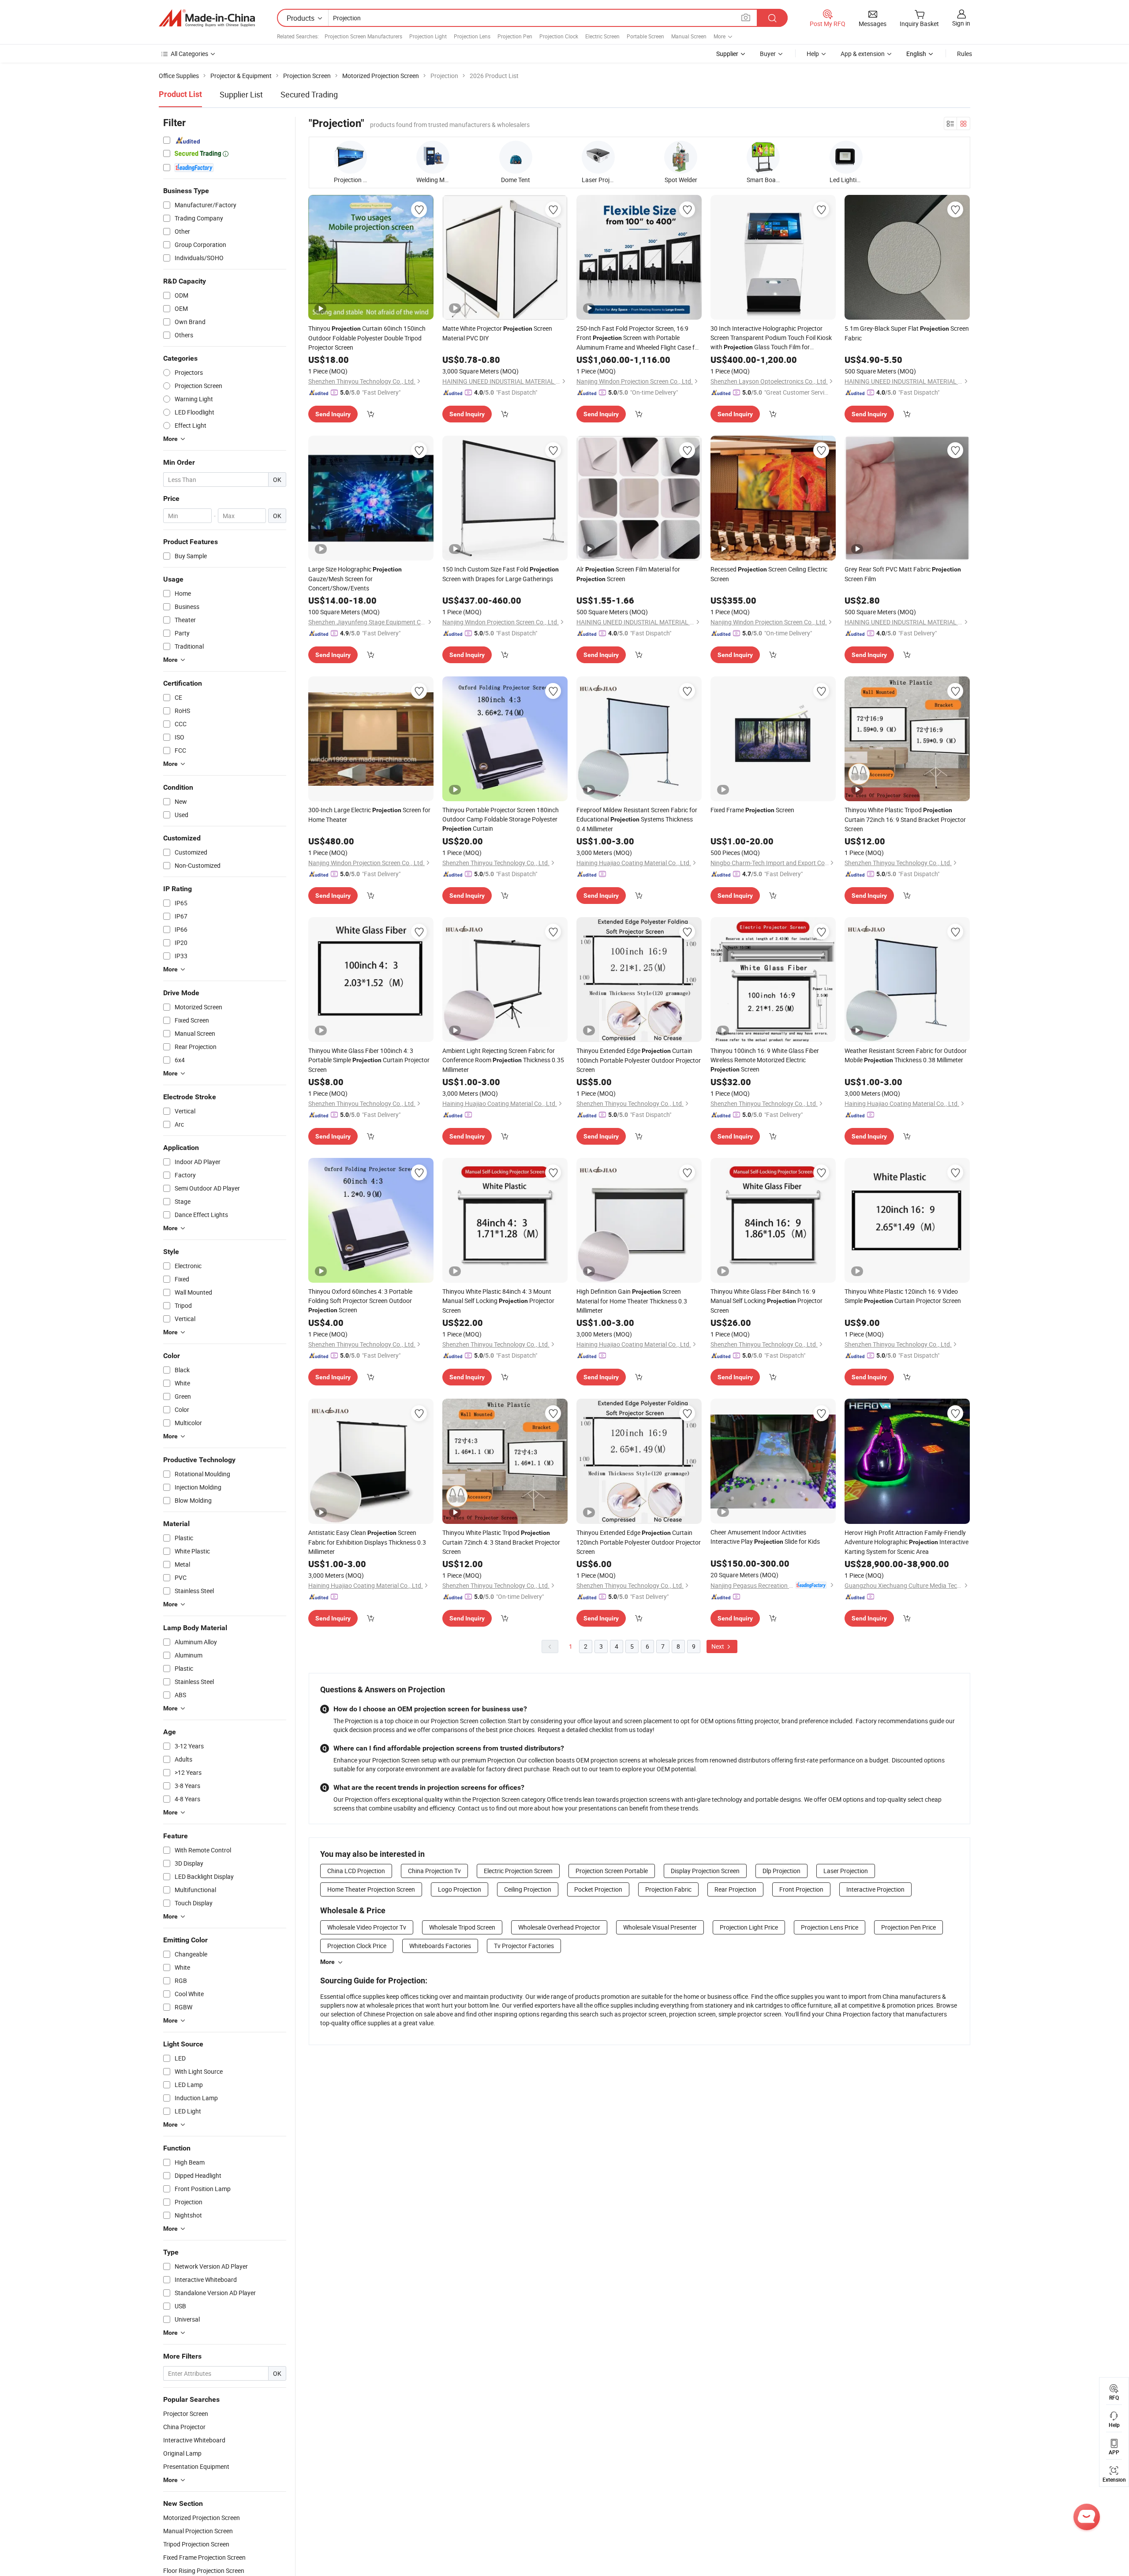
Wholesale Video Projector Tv (367, 1927)
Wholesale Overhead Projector (559, 1927)
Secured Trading (309, 94)
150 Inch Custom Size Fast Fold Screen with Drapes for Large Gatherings (501, 574)
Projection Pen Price (908, 1927)
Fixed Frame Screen (752, 810)
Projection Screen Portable (612, 1871)
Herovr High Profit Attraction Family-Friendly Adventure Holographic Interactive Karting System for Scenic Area (907, 1542)
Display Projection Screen (705, 1871)
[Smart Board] (763, 157)
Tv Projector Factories (524, 1946)
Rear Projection (735, 1889)
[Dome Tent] (516, 157)
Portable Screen (645, 36)
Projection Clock (559, 36)
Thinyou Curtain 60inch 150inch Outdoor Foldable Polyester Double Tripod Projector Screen (367, 338)
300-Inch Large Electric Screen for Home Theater (369, 815)
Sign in (961, 23)
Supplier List (241, 94)
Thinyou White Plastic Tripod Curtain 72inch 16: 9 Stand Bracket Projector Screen (905, 819)
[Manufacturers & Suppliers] (207, 18)
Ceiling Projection (528, 1889)
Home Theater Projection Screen (371, 1889)
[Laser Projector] (598, 157)
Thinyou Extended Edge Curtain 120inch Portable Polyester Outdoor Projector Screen (639, 1542)
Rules (965, 54)
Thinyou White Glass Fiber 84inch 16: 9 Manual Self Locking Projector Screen (766, 1301)
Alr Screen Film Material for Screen (628, 574)
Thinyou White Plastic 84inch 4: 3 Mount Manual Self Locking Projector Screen (498, 1301)
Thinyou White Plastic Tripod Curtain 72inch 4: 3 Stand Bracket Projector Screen (501, 1542)
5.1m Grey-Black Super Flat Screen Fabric (907, 333)
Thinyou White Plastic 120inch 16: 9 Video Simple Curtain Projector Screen (903, 1296)
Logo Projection (460, 1889)
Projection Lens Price (830, 1927)
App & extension (863, 54)
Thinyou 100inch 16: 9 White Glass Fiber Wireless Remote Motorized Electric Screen (765, 1060)
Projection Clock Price (357, 1946)
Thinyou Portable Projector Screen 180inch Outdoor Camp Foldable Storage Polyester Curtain (501, 819)
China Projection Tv (434, 1871)
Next (718, 1646)
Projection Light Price (749, 1927)
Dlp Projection (781, 1871)
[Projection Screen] (350, 157)
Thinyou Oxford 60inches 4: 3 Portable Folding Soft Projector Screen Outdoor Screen (360, 1301)
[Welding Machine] (433, 157)
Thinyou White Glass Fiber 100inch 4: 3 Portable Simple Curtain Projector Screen (369, 1060)
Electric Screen (602, 36)
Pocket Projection (598, 1889)
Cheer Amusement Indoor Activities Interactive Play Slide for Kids (765, 1537)
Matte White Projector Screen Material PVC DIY (497, 333)
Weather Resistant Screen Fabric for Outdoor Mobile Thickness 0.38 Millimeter (906, 1055)
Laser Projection (846, 1871)
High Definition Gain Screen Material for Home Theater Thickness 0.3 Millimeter (632, 1301)
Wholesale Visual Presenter (660, 1927)
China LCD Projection (356, 1871)
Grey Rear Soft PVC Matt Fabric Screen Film (903, 574)
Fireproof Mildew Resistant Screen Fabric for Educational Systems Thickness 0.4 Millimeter (637, 819)
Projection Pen (515, 36)
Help (813, 54)
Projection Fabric (668, 1889)
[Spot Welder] (681, 157)
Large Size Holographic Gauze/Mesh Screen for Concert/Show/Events (355, 579)
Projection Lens (472, 36)
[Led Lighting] (846, 157)
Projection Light (428, 36)
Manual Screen (689, 36)
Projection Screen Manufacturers (363, 36)
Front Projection (801, 1889)
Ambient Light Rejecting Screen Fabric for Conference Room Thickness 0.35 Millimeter (503, 1060)
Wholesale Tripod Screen (462, 1927)
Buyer (768, 54)
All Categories (189, 54)
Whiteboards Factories (440, 1946)
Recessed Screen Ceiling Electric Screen (769, 574)
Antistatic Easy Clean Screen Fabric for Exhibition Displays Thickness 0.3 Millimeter (367, 1542)
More (327, 1962)
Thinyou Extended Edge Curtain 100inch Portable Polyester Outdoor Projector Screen (639, 1060)
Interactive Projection (875, 1889)
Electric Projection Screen (518, 1871)
